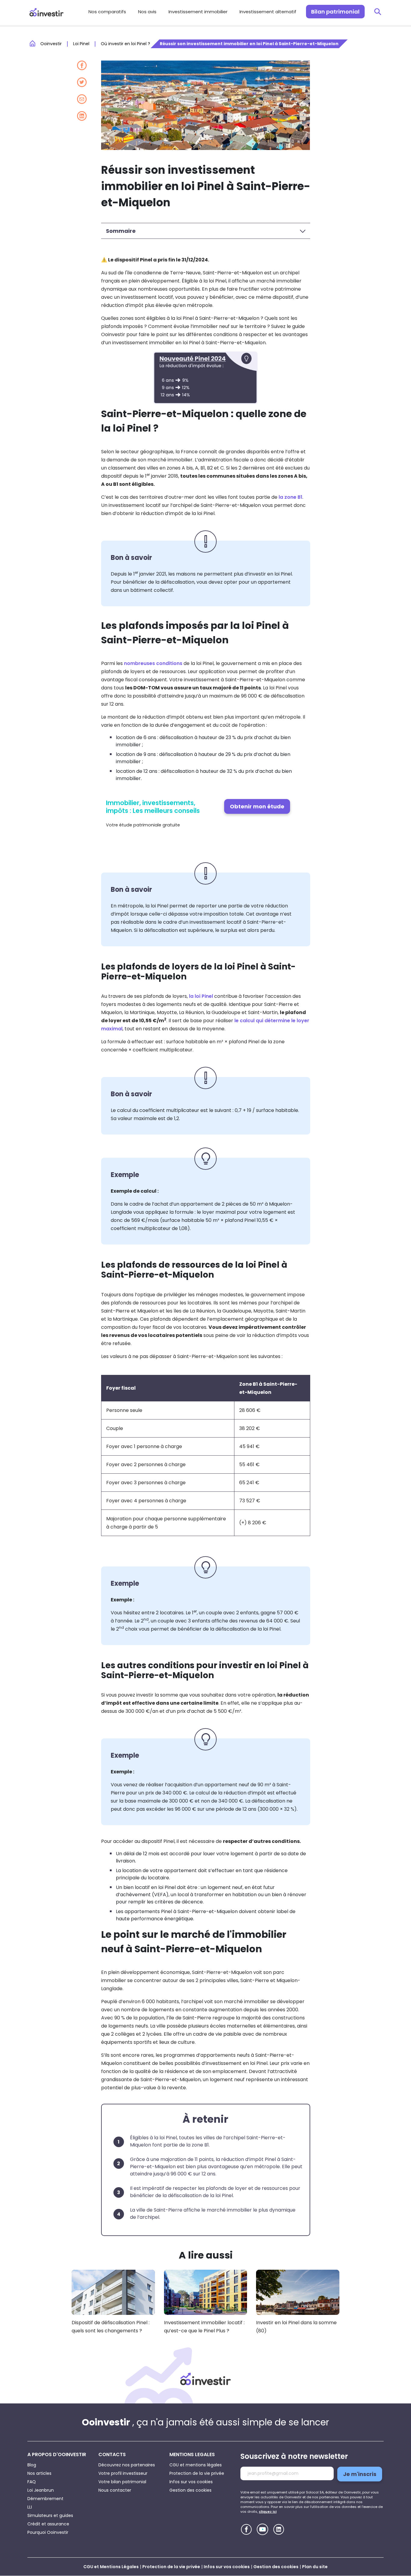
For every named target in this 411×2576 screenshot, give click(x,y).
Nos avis (147, 12)
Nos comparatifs (107, 12)
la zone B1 (290, 497)
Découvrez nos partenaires (127, 2465)
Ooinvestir (51, 44)
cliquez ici (268, 2512)
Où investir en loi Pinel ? (125, 44)
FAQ (32, 2482)
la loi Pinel (201, 996)
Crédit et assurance (48, 2524)
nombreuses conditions (153, 663)
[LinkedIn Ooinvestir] (279, 2529)
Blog (32, 2465)
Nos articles (39, 2473)
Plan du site (315, 2567)
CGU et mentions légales (196, 2465)
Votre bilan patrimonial (122, 2482)
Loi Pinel (81, 44)
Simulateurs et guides (50, 2515)
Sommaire (121, 231)
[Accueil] (205, 2379)
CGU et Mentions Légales (111, 2567)
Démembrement (45, 2499)
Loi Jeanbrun (41, 2490)
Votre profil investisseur (123, 2473)
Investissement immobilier (198, 12)
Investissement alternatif (268, 12)
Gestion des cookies (190, 2490)
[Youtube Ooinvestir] (263, 2529)
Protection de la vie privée (197, 2473)
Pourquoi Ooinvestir (48, 2532)
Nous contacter (115, 2490)
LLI (30, 2507)
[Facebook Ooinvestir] (246, 2529)
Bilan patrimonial (335, 12)
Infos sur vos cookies (191, 2482)
